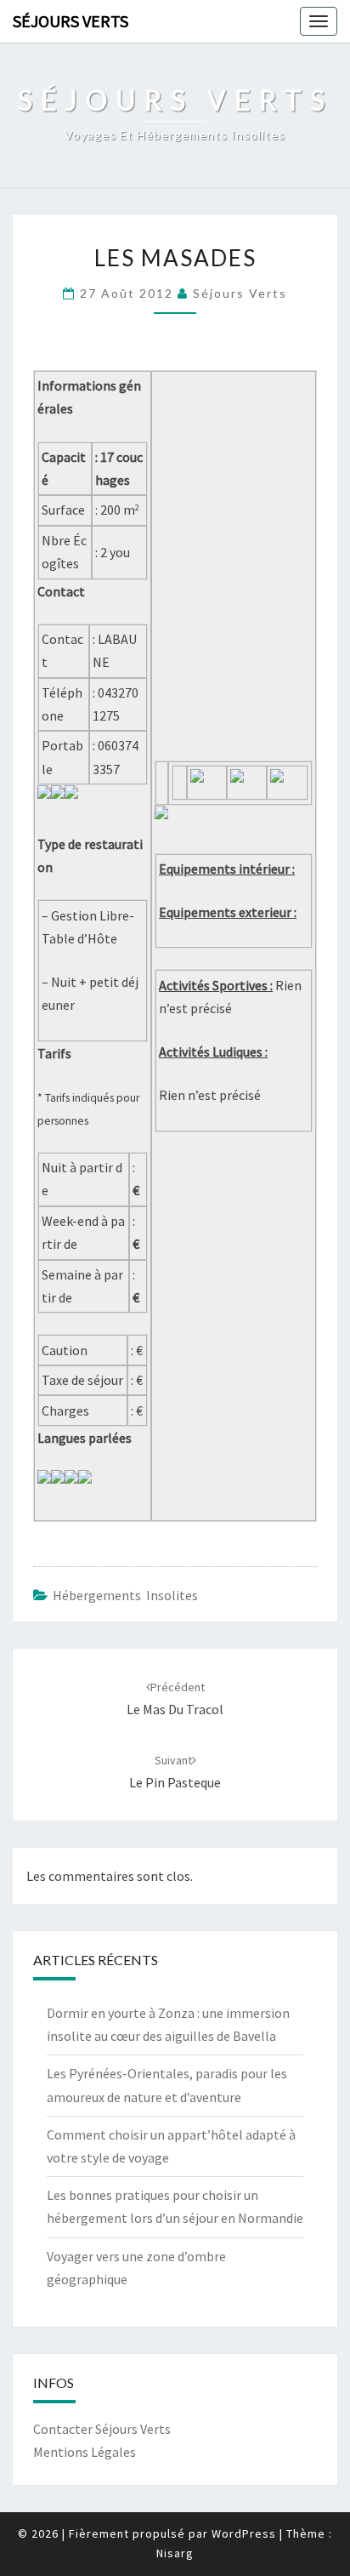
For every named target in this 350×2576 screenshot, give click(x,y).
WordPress (244, 2533)
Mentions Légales (85, 2452)
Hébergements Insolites (125, 1595)
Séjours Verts (71, 21)
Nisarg (175, 2553)
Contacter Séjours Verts (102, 2429)
